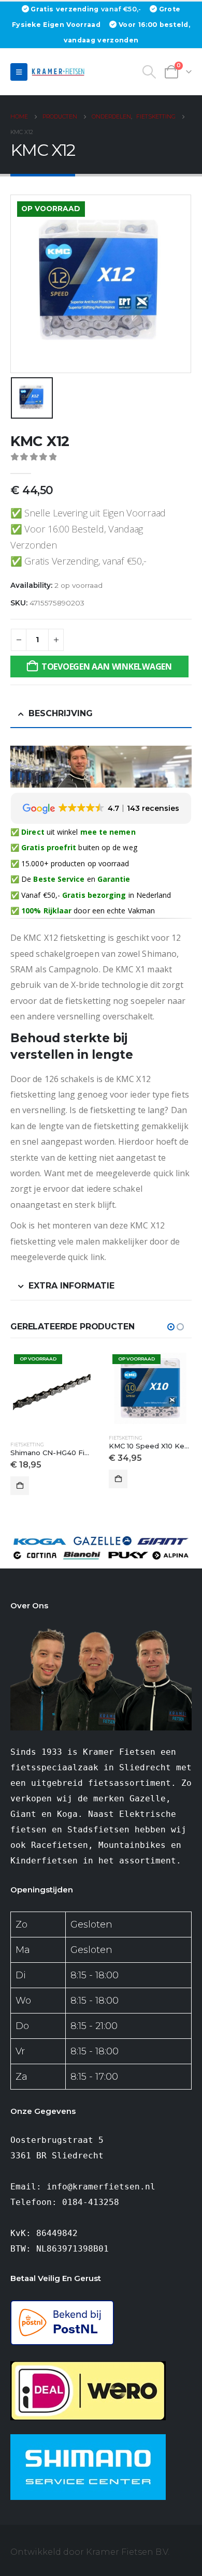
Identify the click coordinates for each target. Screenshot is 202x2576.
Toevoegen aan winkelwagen (107, 667)
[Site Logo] (60, 72)
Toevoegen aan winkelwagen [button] (74, 1479)
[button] (19, 72)
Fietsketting (82, 1438)
